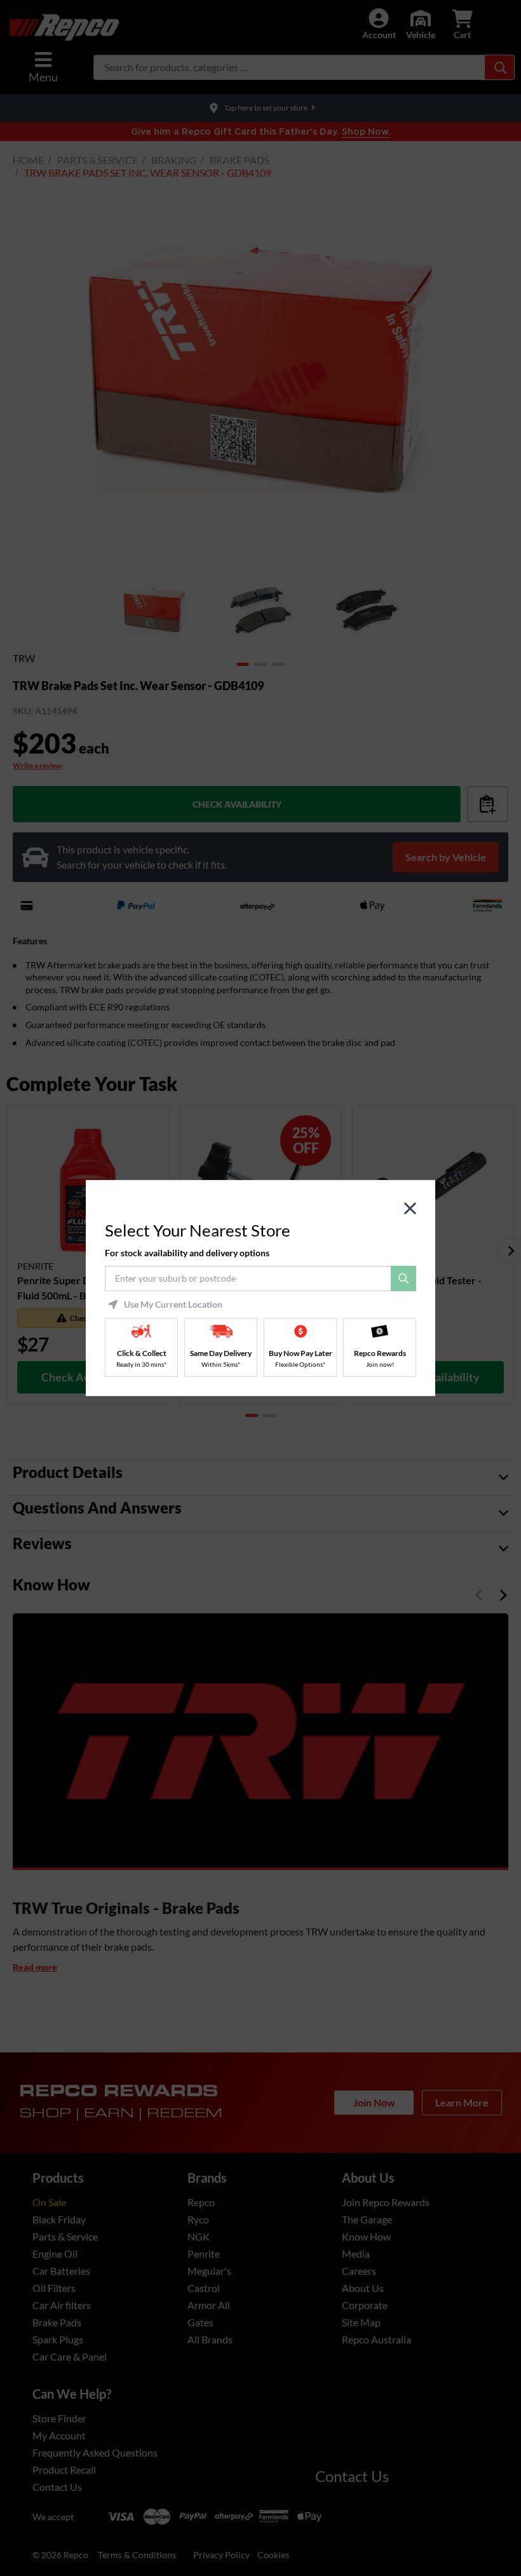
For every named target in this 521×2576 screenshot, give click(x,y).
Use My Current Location (173, 1305)
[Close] (410, 1209)
